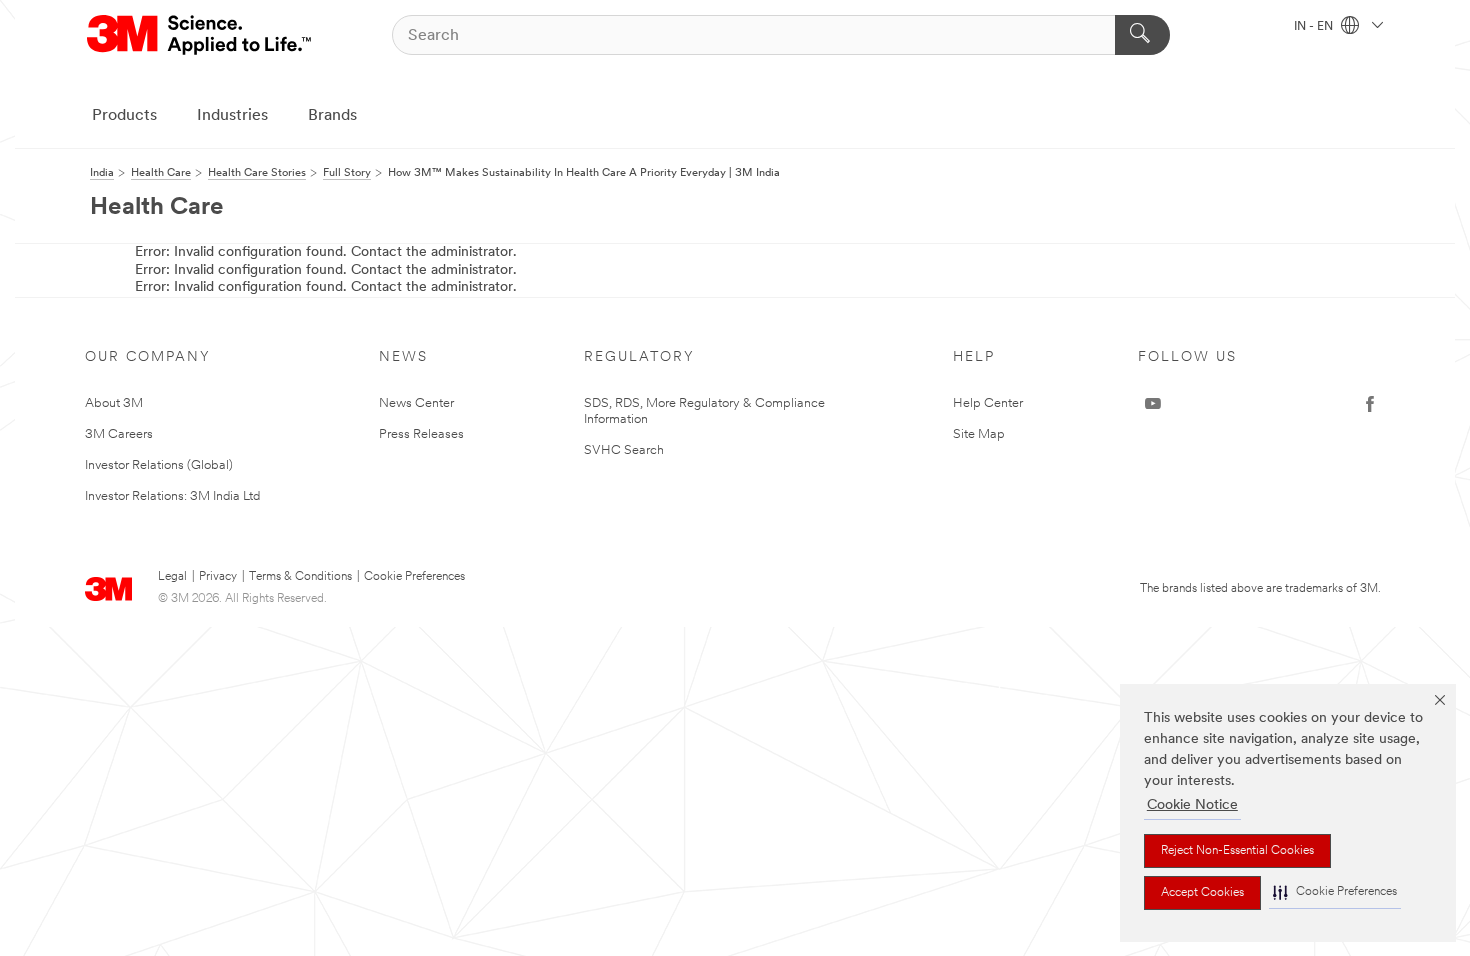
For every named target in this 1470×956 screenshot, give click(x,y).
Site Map (979, 434)
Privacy (218, 577)
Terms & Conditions (300, 577)
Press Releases (421, 434)
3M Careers (119, 434)
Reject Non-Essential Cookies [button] (1237, 851)
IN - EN (1315, 27)
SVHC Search (624, 450)
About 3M (114, 403)
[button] (1335, 892)
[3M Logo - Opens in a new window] (200, 35)
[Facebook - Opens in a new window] (1370, 404)
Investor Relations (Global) (159, 465)
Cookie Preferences (414, 577)
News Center (416, 403)
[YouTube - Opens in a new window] (1153, 404)
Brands (332, 116)
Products (124, 116)
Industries (232, 116)
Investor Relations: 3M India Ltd (172, 496)
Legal (172, 577)
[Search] (1142, 35)
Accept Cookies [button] (1202, 893)
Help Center (988, 403)
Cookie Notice (1192, 805)
